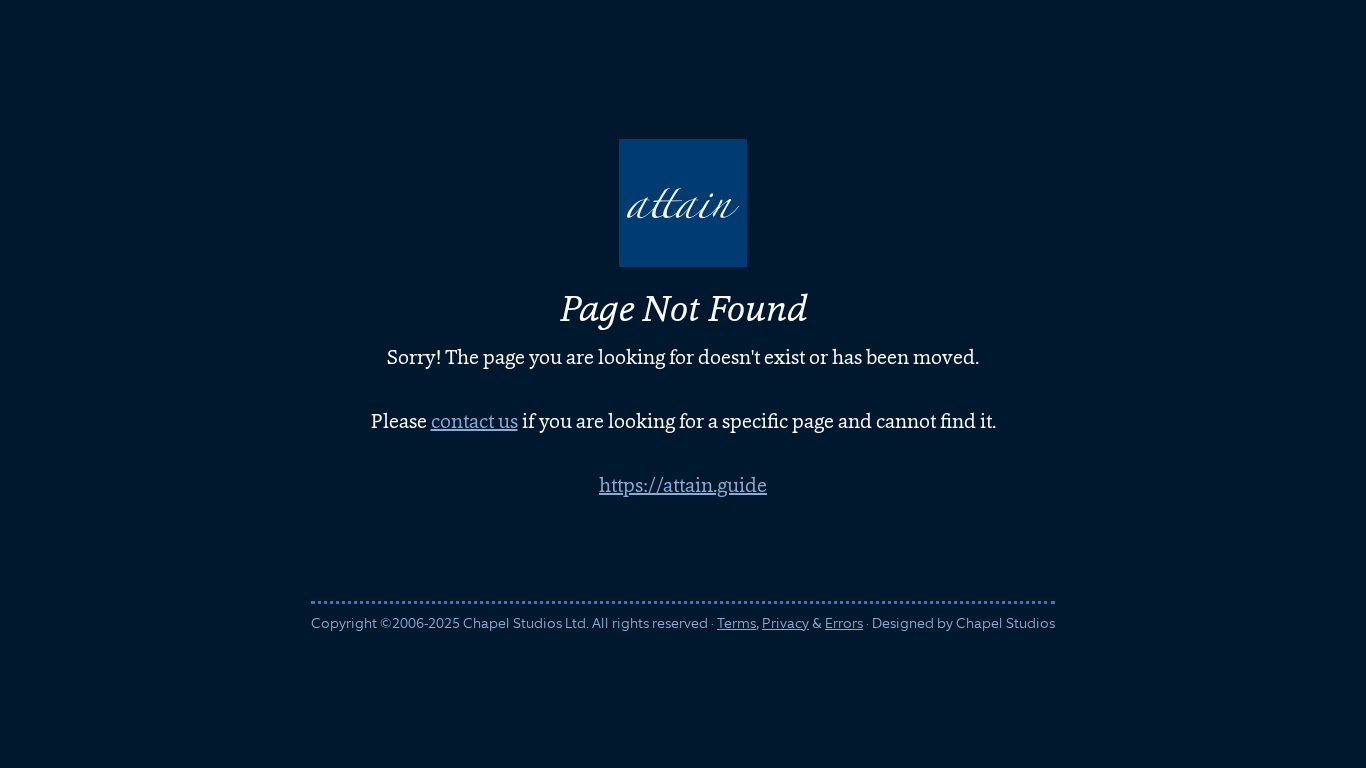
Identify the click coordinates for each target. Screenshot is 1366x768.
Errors (844, 623)
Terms (736, 623)
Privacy (785, 623)
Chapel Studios (1005, 623)
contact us (474, 421)
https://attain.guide (683, 485)
